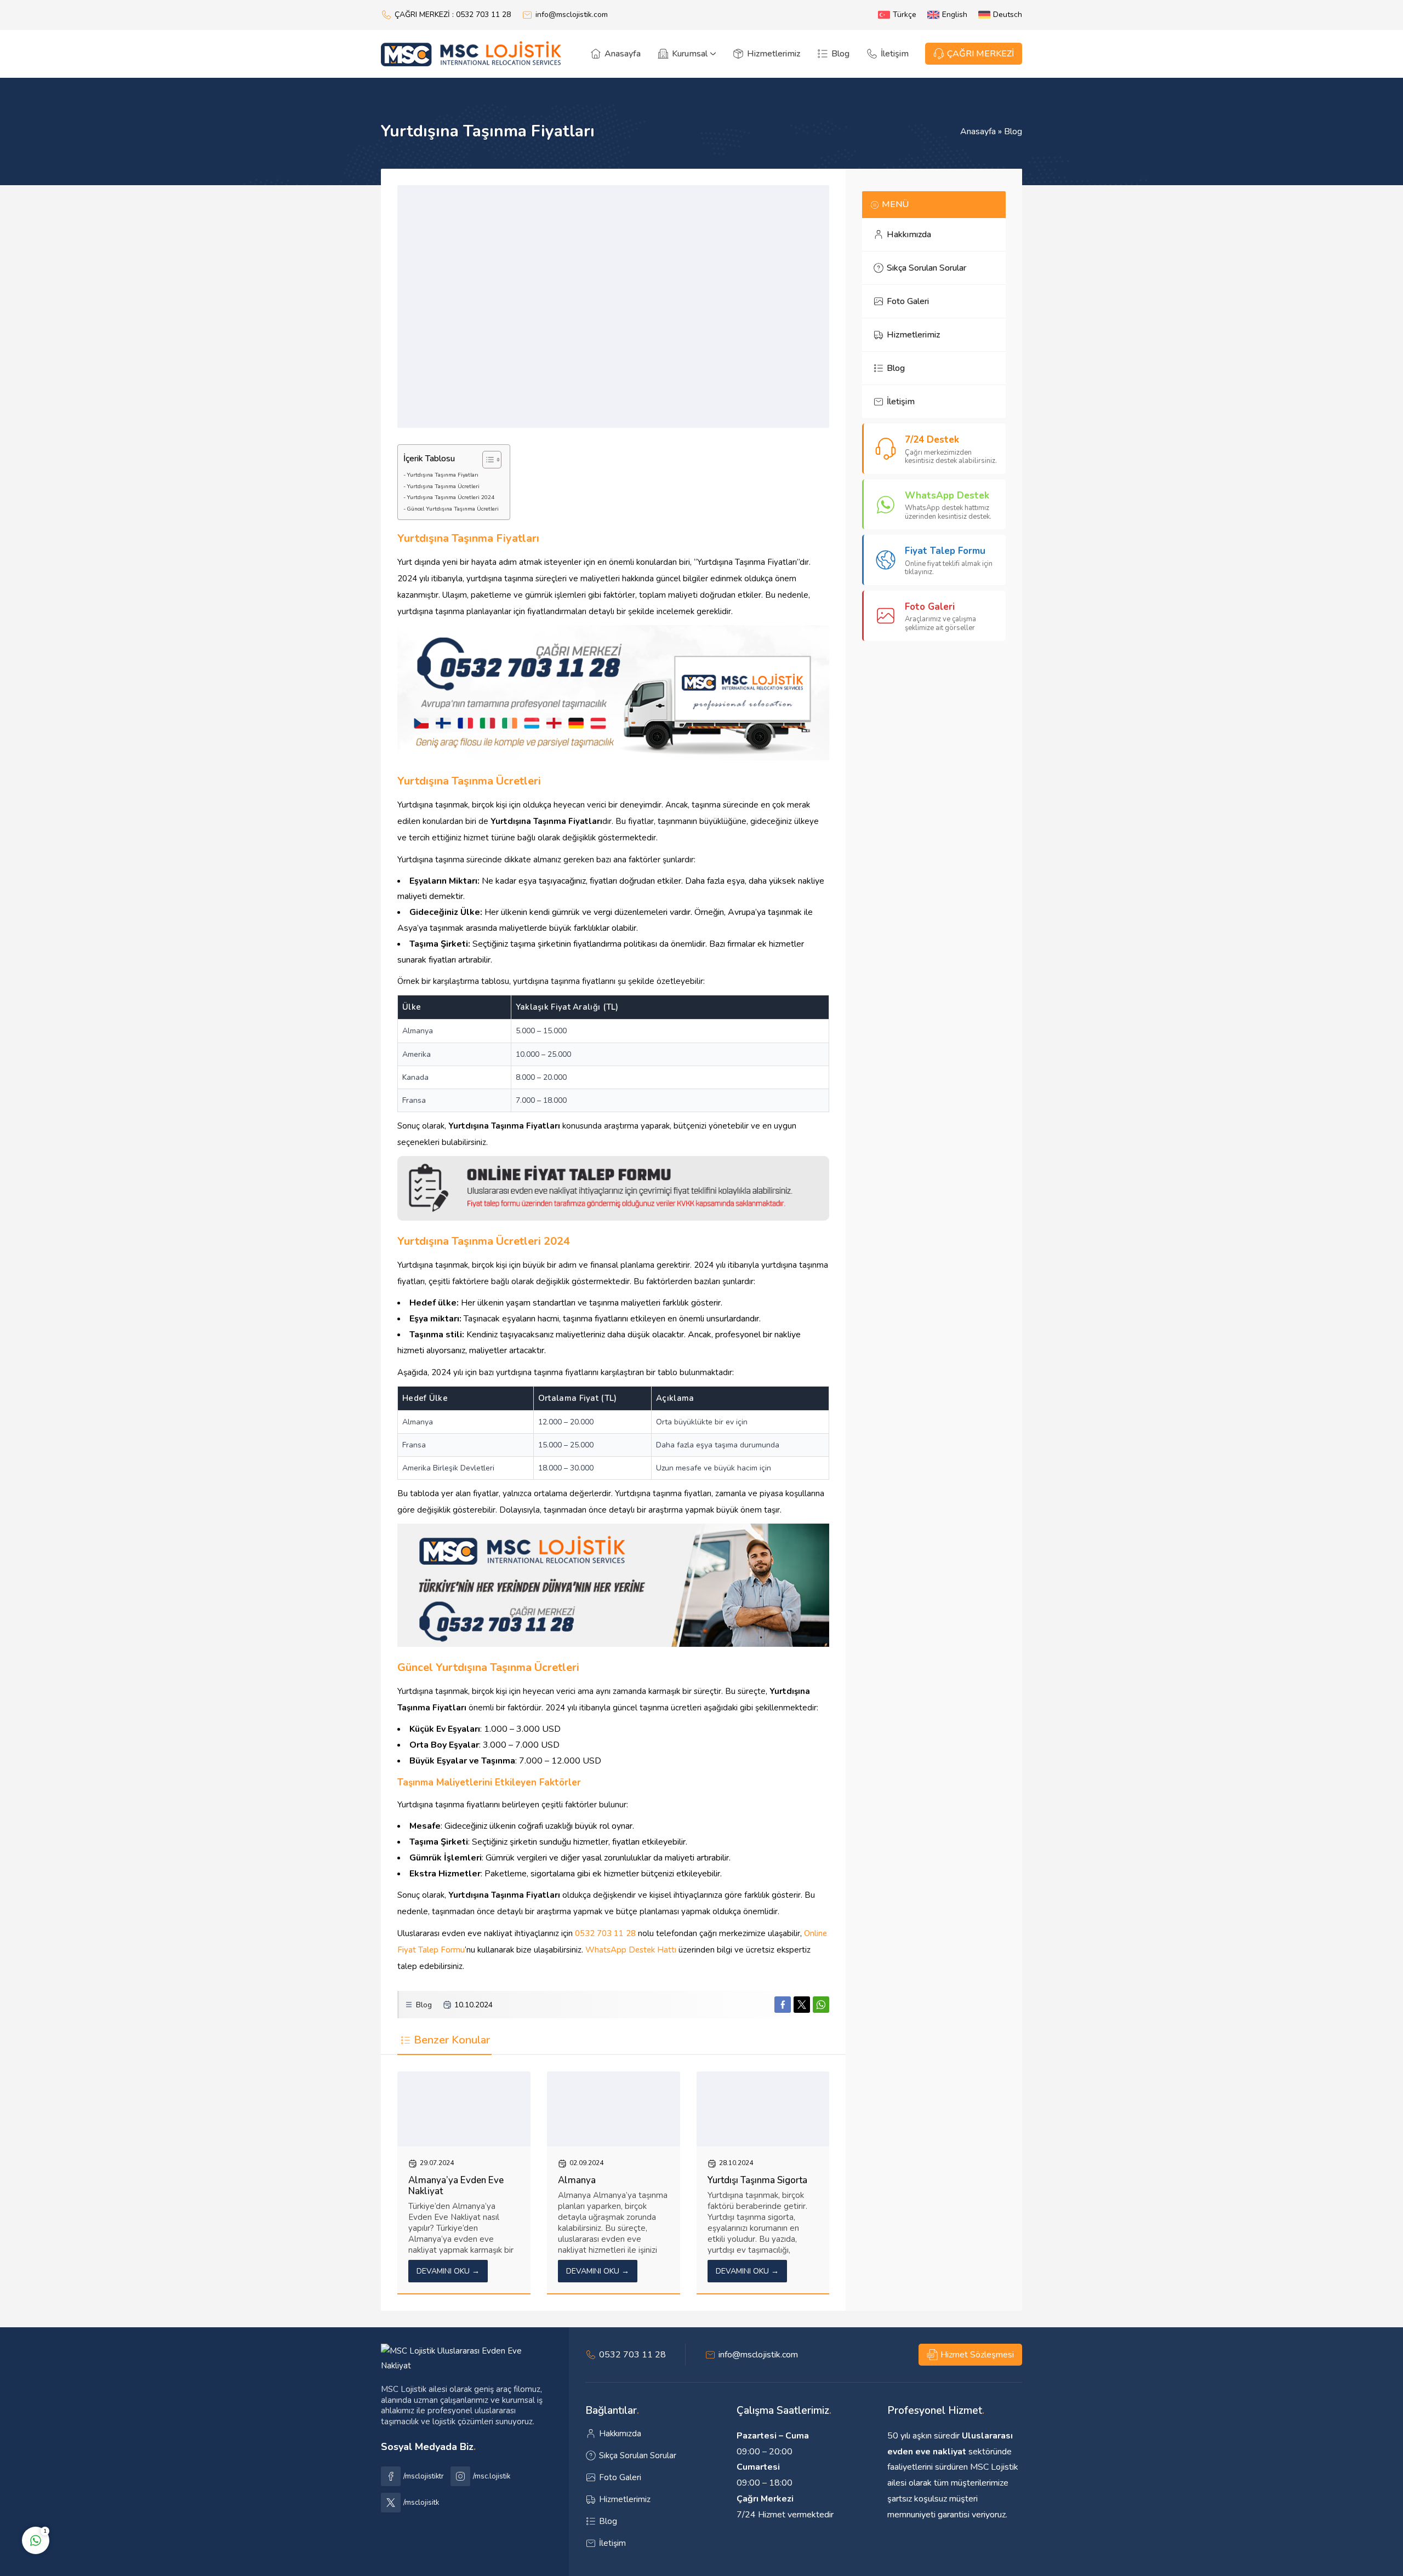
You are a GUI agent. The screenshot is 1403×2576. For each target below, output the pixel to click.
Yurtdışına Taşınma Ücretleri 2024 (450, 497)
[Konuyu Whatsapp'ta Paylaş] (821, 2005)
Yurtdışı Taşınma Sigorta (757, 2180)
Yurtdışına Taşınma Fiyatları (443, 475)
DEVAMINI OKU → (448, 2271)
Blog (1013, 131)
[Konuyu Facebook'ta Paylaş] (783, 2005)
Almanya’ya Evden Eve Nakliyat (456, 2186)
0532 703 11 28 (605, 1933)
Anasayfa (978, 131)
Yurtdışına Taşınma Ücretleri (443, 486)
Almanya (577, 2180)
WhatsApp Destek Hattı (631, 1950)
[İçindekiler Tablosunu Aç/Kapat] (486, 460)
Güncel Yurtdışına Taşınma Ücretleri (453, 509)
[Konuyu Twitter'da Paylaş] (802, 2005)
